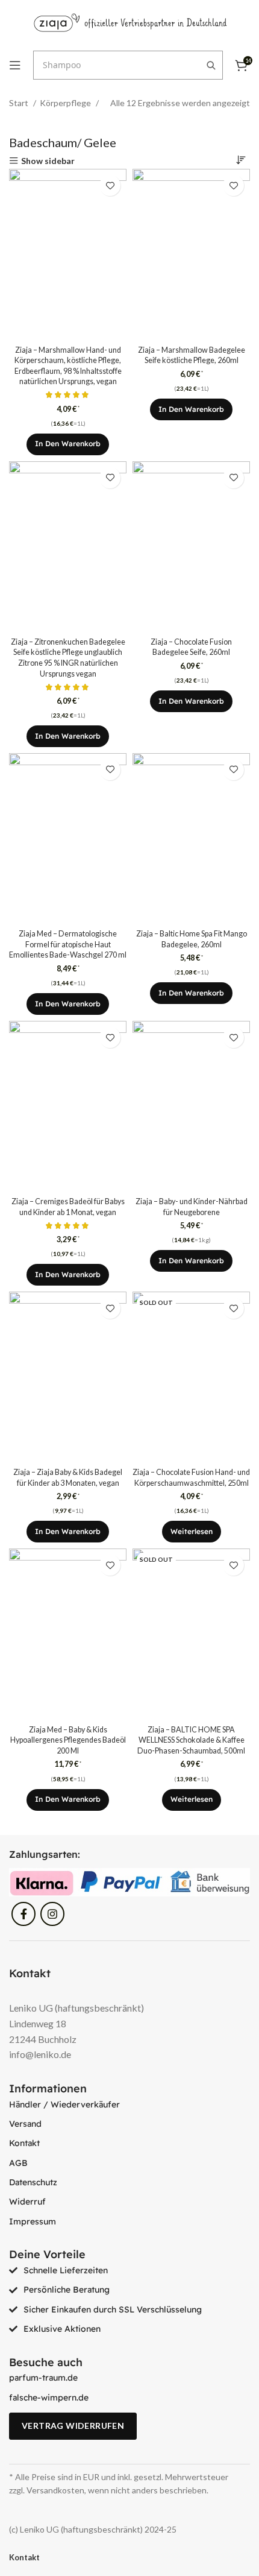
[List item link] (129, 2104)
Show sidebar (48, 161)
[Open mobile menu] (15, 65)
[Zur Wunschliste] (110, 185)
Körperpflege (66, 103)
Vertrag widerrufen (73, 2426)
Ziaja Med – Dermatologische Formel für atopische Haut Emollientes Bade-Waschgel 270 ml (68, 944)
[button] (68, 444)
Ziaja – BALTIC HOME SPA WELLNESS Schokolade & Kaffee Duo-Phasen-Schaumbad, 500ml (191, 1740)
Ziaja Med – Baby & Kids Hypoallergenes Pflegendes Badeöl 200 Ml (68, 1740)
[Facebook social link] (23, 1914)
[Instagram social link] (52, 1914)
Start (20, 103)
